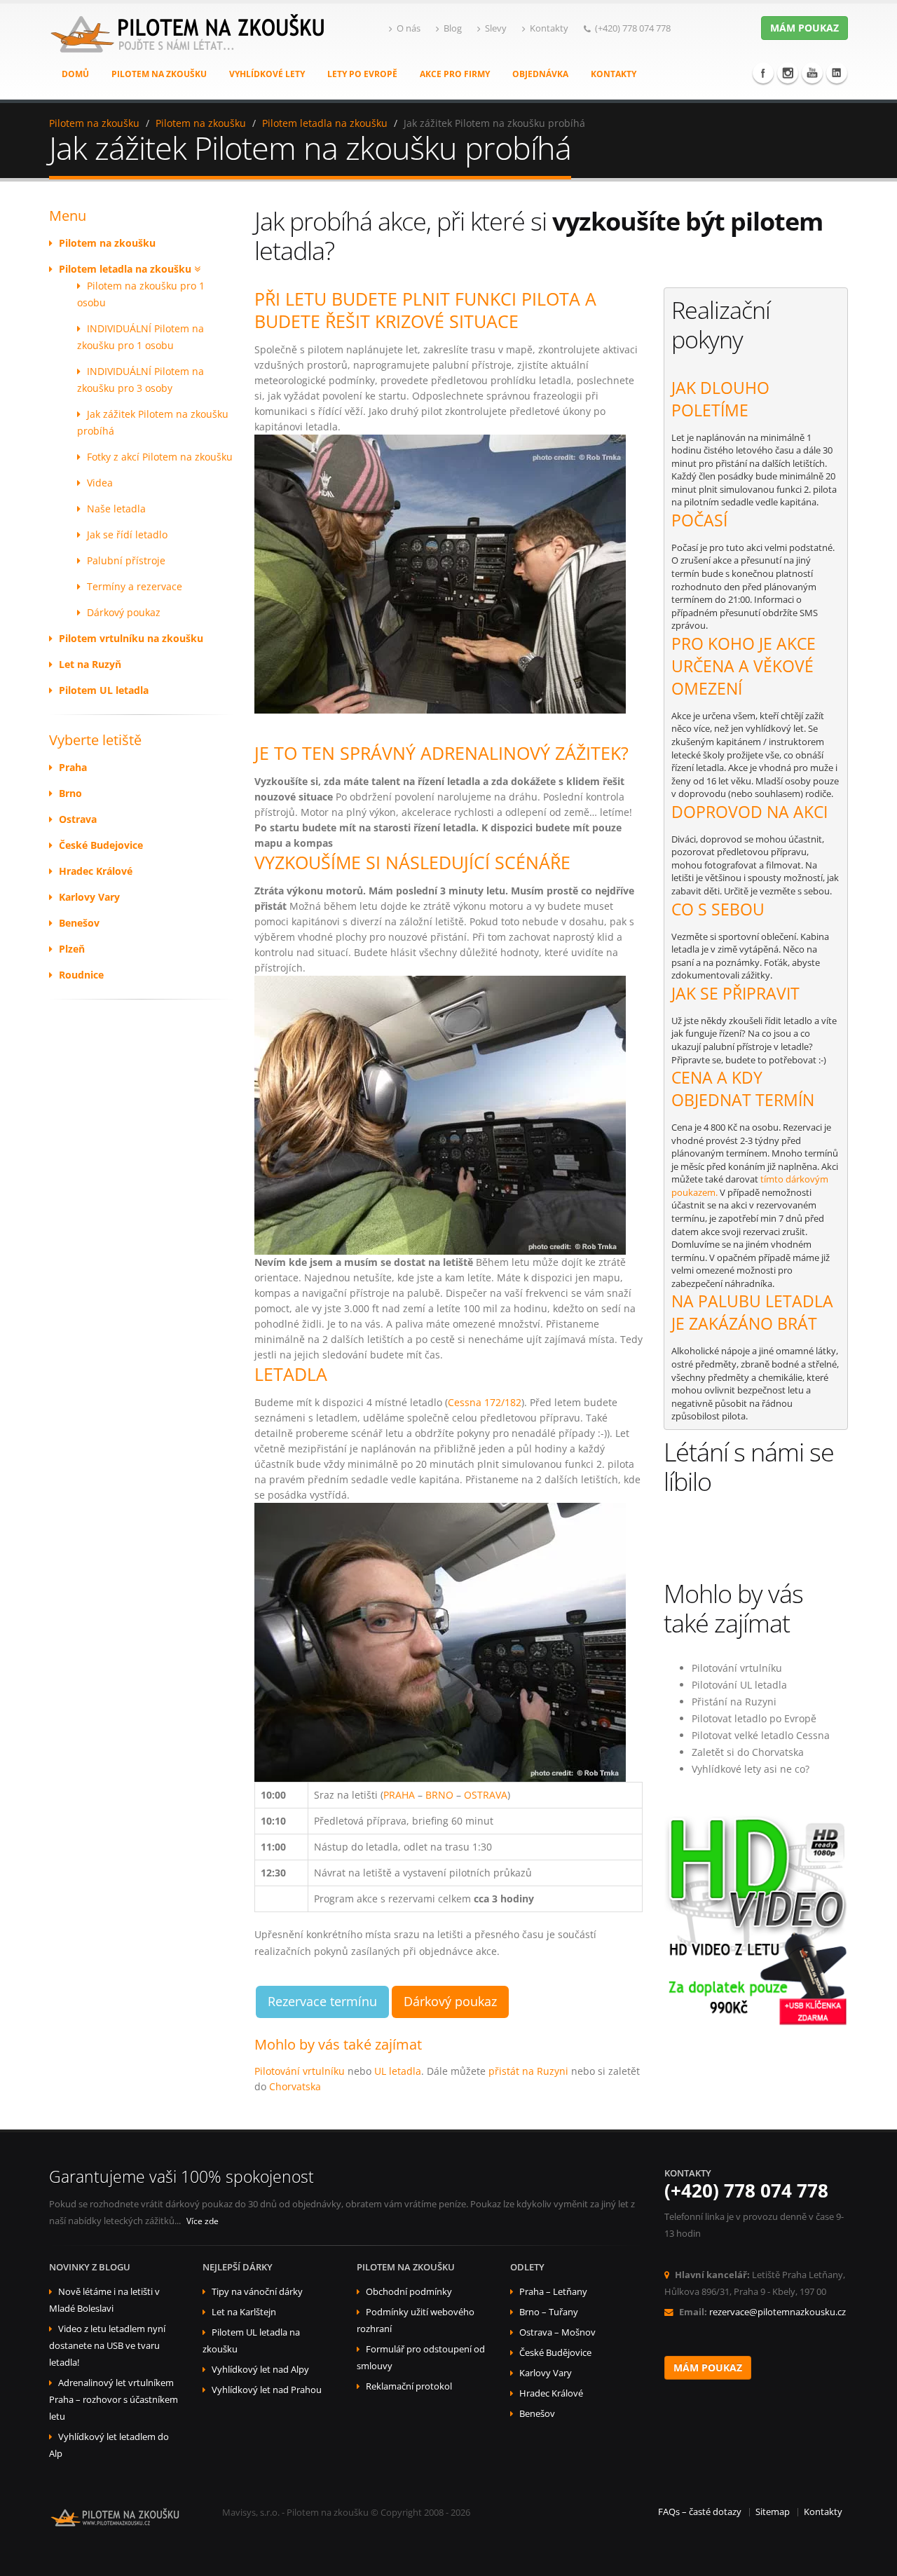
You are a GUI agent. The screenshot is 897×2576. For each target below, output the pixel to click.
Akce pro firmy (455, 74)
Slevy (496, 28)
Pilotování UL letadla (739, 1685)
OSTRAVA (486, 1795)
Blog (453, 28)
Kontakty (549, 28)
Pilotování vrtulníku (300, 2071)
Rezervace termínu (322, 2001)
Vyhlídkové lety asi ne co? (751, 1769)
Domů (75, 74)
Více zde (203, 2221)
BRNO (439, 1795)
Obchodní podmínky (409, 2292)
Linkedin (837, 73)
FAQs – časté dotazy (700, 2512)
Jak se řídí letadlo (127, 534)
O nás (409, 28)
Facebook (763, 73)
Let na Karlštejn (244, 2312)
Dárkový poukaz (124, 612)
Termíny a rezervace (135, 586)
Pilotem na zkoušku (159, 74)
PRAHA (399, 1795)
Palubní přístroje (126, 560)
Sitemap (773, 2512)
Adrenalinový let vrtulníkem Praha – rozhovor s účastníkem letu (114, 2400)
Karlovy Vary (546, 2373)
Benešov (537, 2414)
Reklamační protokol (409, 2386)
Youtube (812, 73)
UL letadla (398, 2071)
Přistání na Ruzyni (734, 1702)
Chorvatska (295, 2086)
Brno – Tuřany (549, 2312)
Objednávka (540, 74)
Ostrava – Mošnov (557, 2332)
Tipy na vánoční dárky (257, 2292)
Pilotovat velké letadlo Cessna (761, 1735)
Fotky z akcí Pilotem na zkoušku (160, 457)
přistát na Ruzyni (528, 2071)
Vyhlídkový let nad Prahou (267, 2390)
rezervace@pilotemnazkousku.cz (778, 2312)
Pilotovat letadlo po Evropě (754, 1718)
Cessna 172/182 (485, 1402)
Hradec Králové (551, 2393)
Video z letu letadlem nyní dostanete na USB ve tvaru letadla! (107, 2346)
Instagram (788, 73)
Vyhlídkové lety (267, 74)
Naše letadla (116, 509)
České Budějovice (555, 2353)
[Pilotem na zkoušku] (189, 48)
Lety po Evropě (362, 74)
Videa (100, 483)
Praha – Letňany (553, 2292)
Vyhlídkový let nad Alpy (260, 2370)
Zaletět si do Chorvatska (748, 1752)
